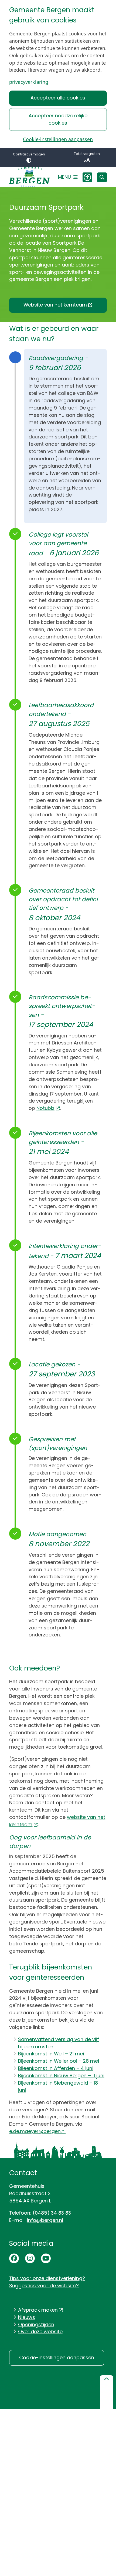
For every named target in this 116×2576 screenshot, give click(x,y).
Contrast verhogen (29, 154)
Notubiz (45, 1108)
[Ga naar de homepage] (29, 177)
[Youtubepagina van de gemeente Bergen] (46, 2258)
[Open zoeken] (102, 177)
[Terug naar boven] (107, 2392)
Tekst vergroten (87, 154)
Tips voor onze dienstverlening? (47, 2278)
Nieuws (27, 2317)
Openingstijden (36, 2324)
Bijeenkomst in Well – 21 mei (51, 2054)
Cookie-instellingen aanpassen (58, 139)
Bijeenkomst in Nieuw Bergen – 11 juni (61, 2076)
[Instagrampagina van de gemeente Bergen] (30, 2258)
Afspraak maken (38, 2310)
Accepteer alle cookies (58, 98)
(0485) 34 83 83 (52, 2213)
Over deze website (40, 2332)
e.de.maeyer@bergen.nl (37, 2131)
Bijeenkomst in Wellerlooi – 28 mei (59, 2061)
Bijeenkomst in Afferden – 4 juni (56, 2068)
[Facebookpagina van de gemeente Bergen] (14, 2258)
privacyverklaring (29, 82)
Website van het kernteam (55, 305)
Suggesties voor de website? (44, 2286)
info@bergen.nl (45, 2220)
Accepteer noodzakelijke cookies (58, 119)
